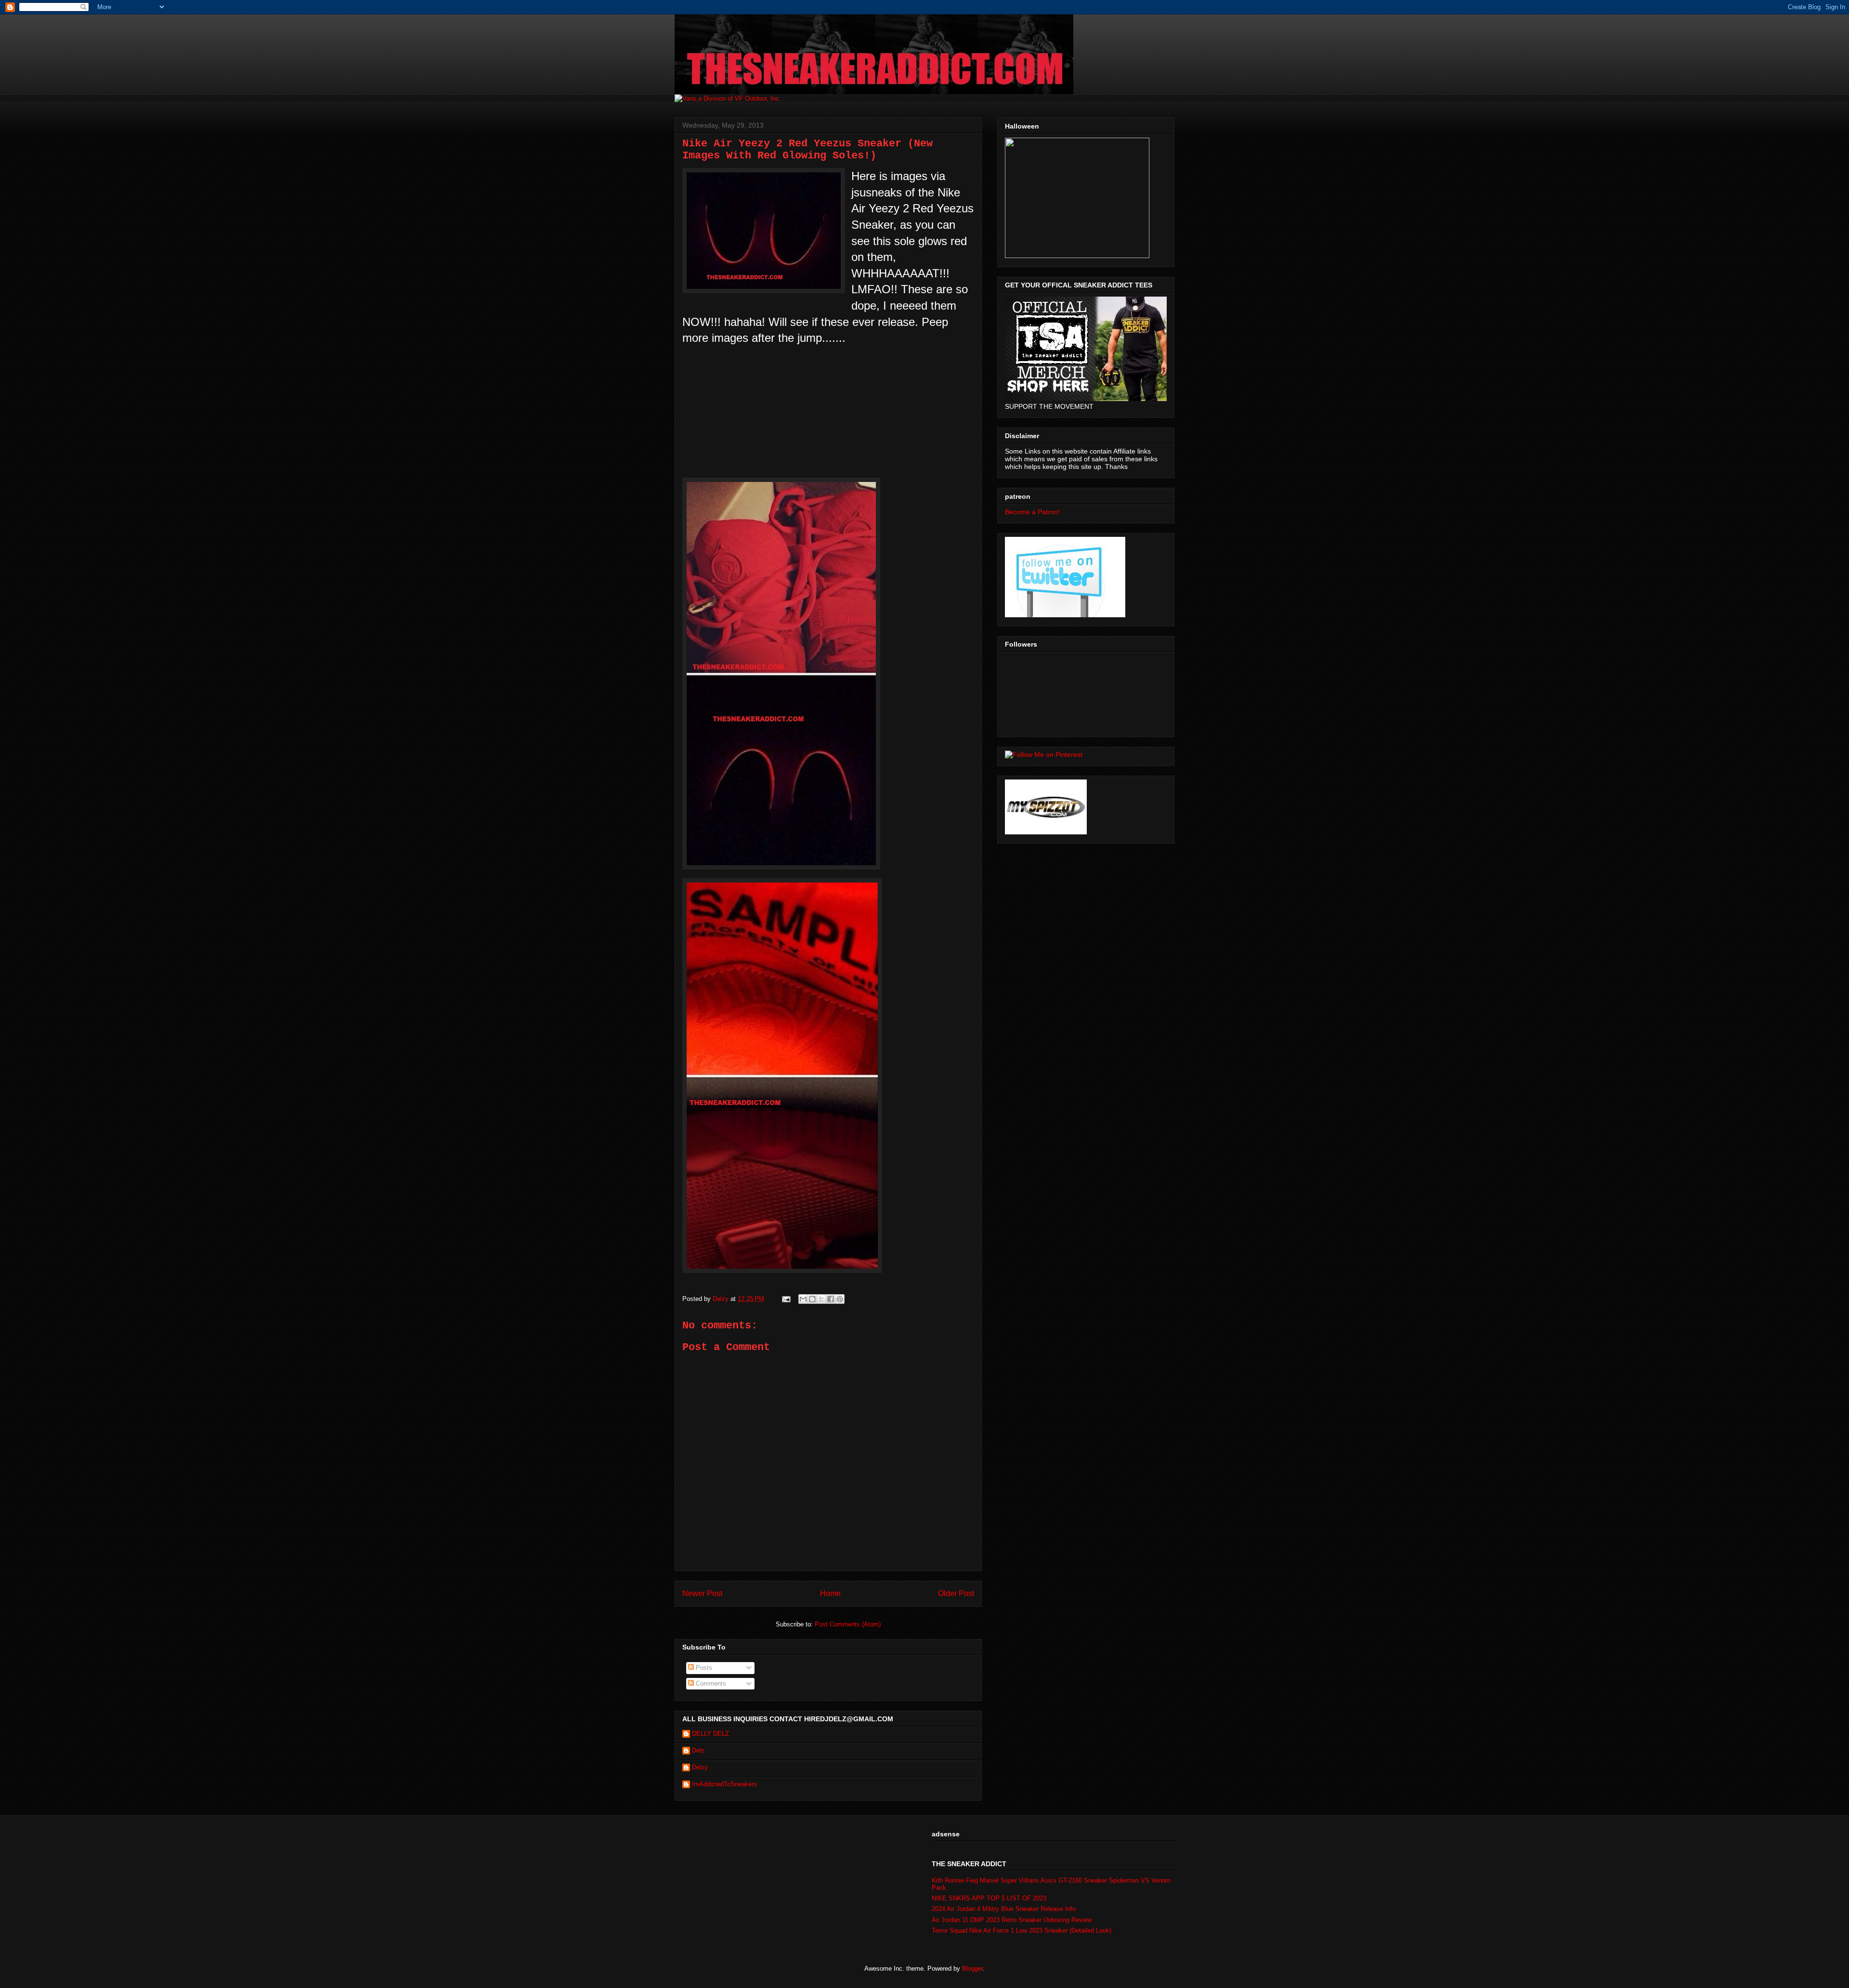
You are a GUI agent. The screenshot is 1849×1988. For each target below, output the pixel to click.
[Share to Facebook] (831, 1299)
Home (830, 1593)
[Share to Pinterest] (840, 1299)
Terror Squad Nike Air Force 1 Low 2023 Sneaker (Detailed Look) (1022, 1930)
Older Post (956, 1593)
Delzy (700, 1767)
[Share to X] (821, 1299)
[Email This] (803, 1299)
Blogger (972, 1969)
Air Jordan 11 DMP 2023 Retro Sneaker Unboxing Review (1012, 1920)
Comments (710, 1683)
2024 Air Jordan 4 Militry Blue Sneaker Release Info (1004, 1909)
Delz (698, 1750)
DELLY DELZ (710, 1734)
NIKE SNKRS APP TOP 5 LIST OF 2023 (989, 1898)
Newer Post (702, 1593)
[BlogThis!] (812, 1299)
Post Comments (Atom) (848, 1624)
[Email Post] (786, 1299)
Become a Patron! (1032, 512)
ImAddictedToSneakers (724, 1784)
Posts (703, 1668)
